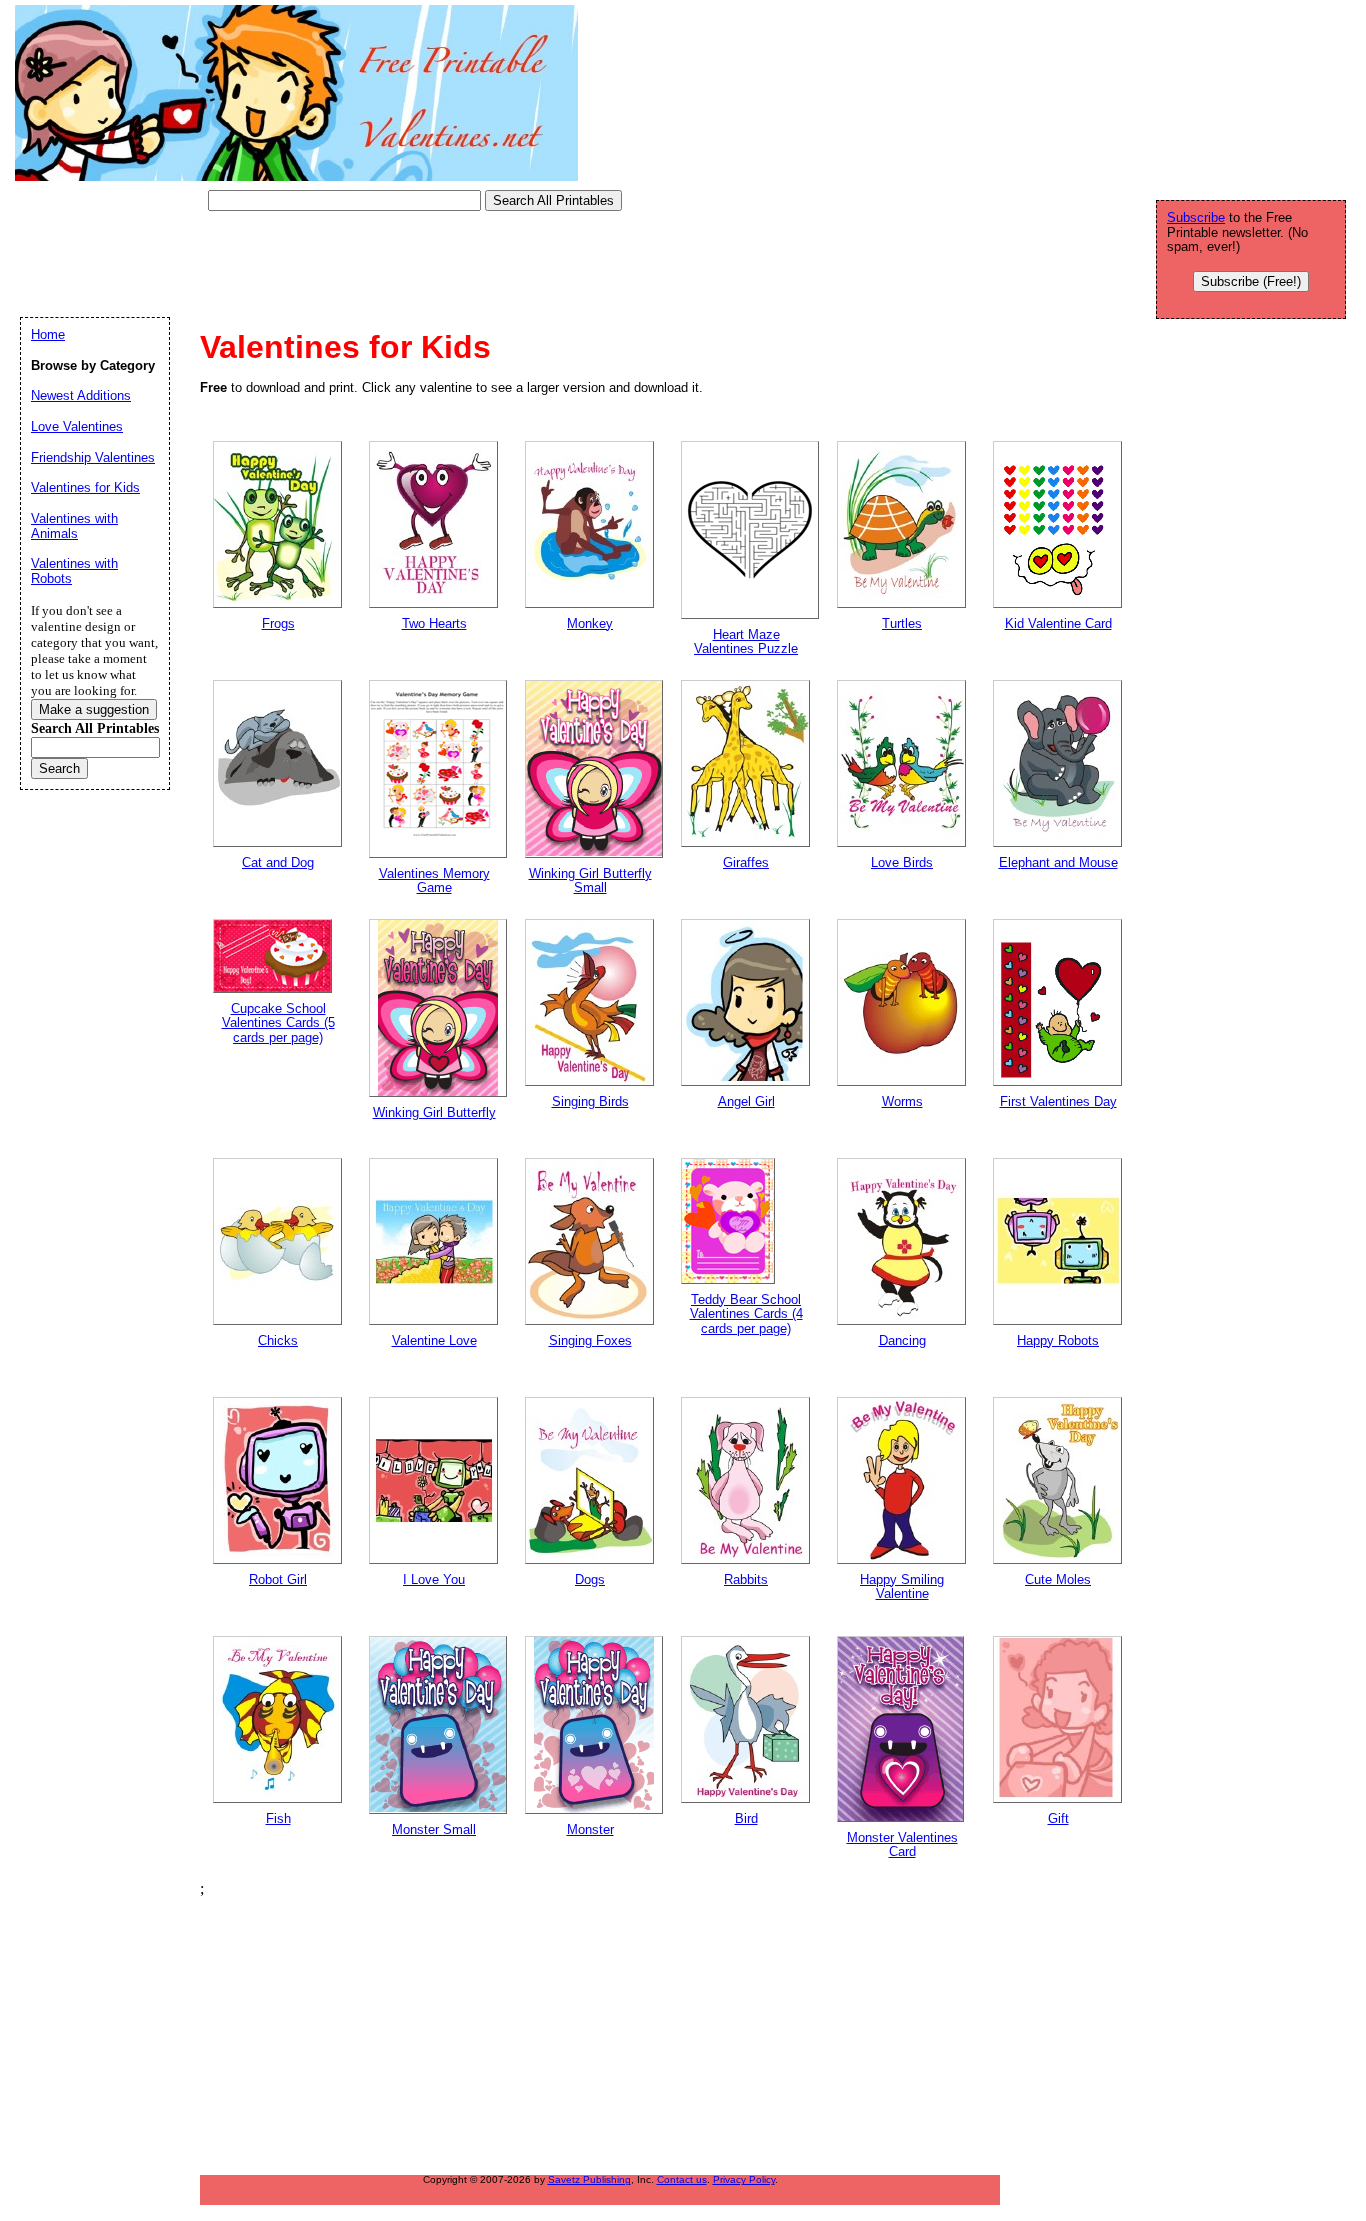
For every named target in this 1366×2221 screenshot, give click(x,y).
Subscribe (1196, 217)
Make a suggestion (94, 709)
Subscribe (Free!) (1251, 281)
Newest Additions (81, 395)
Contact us (682, 2179)
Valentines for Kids (85, 487)
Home (48, 334)
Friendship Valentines (93, 457)
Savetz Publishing (589, 2179)
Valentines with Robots (74, 571)
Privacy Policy (744, 2179)
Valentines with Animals (74, 526)
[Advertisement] (384, 265)
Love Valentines (77, 426)
